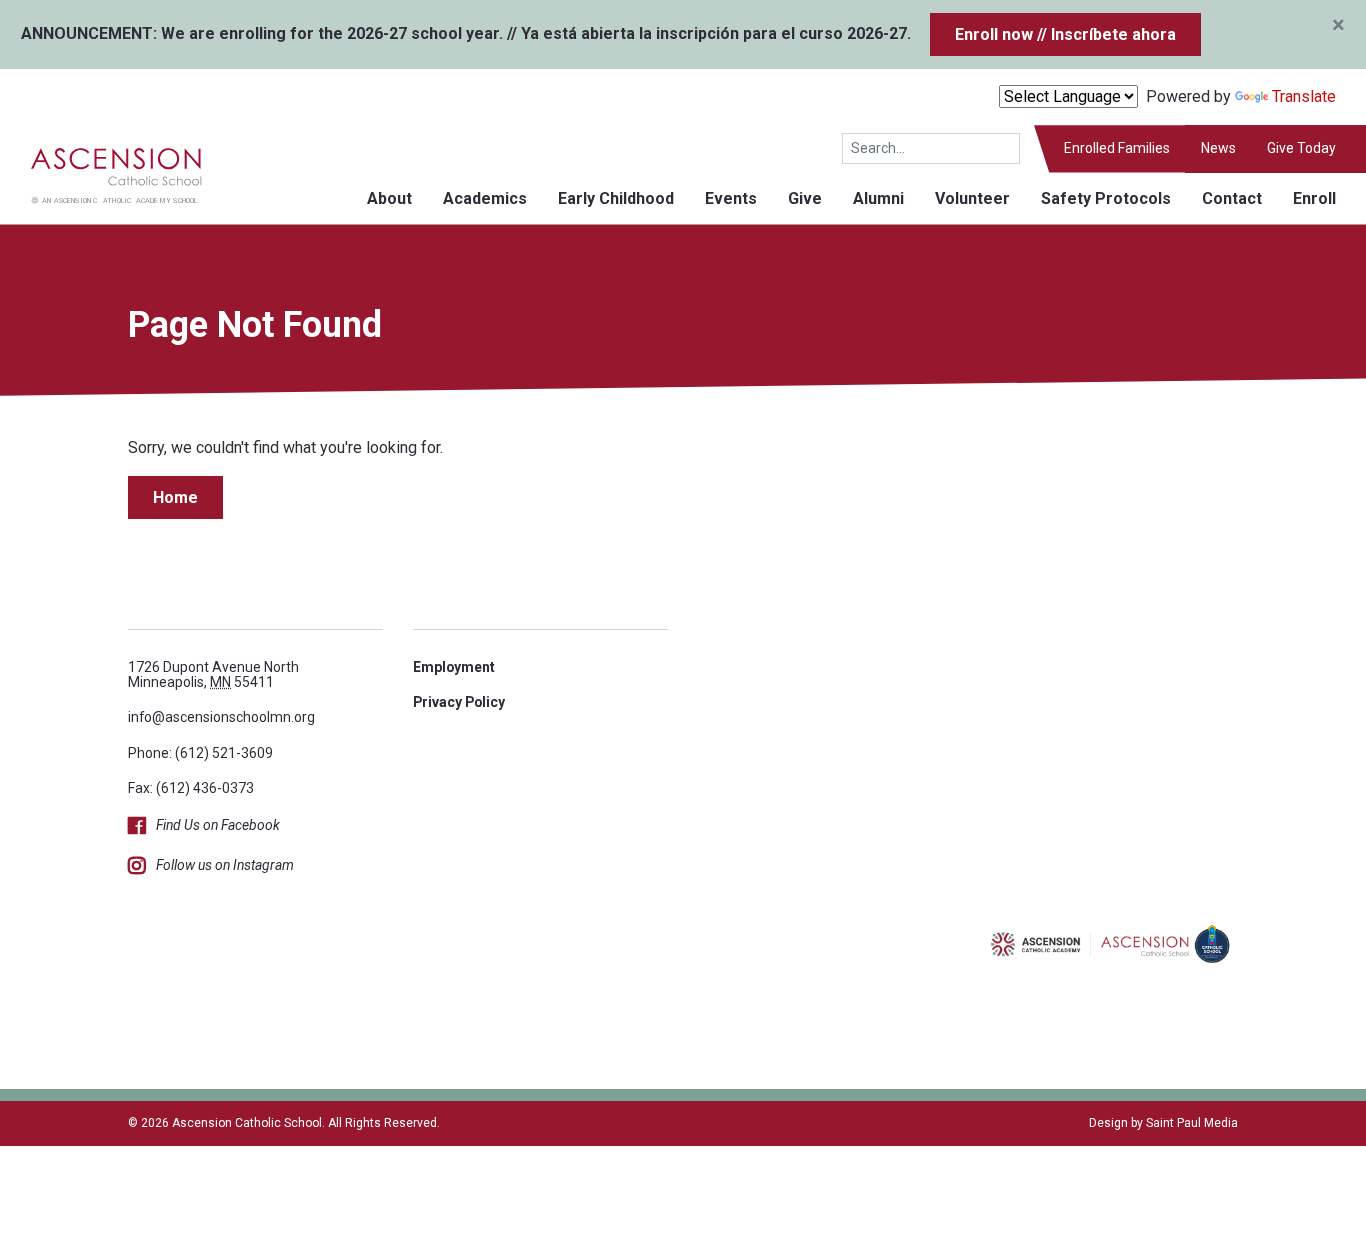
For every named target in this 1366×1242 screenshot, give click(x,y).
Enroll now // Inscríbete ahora (1065, 34)
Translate (1304, 96)
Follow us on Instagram (225, 865)
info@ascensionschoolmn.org (221, 717)
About (389, 198)
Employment (454, 667)
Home (175, 497)
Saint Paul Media (1192, 1123)
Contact (1232, 198)
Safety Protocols (1106, 198)
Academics (485, 198)
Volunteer (972, 198)
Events (731, 198)
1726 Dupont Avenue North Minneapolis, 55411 (213, 674)
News (1218, 148)
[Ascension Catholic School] (101, 173)
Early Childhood (616, 198)
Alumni (878, 198)
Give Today (1301, 148)
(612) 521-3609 (224, 753)
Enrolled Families (1117, 148)
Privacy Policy (459, 702)
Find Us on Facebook (218, 825)
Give (805, 198)
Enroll (1314, 198)
